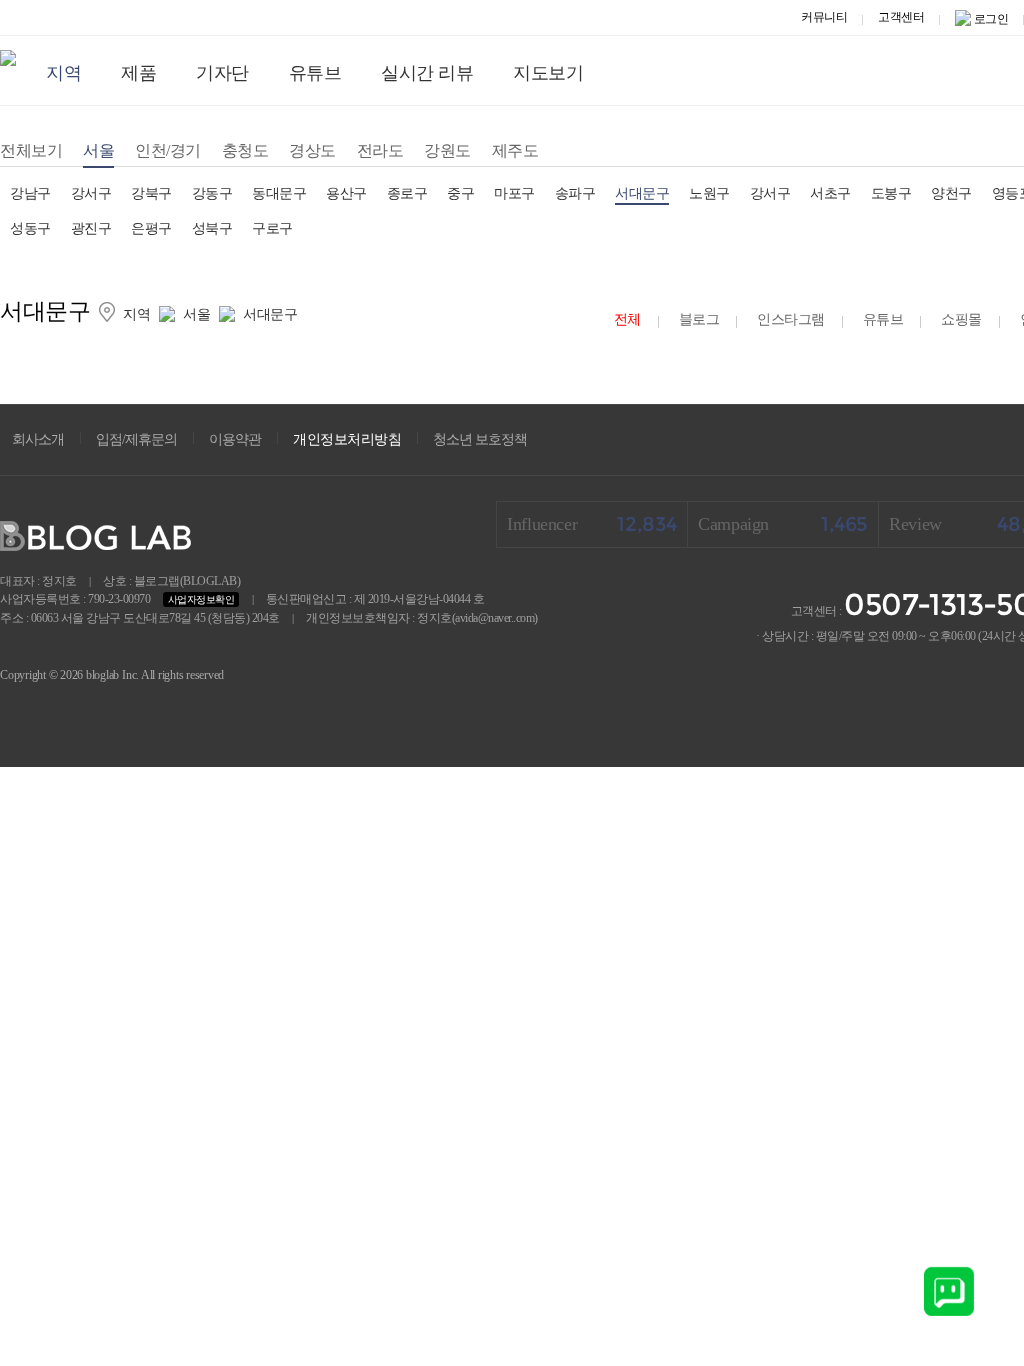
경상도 (312, 150)
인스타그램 (791, 319)
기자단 (222, 73)
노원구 (709, 193)
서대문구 (642, 193)
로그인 (991, 19)
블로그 (699, 319)
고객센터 (901, 17)
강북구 (151, 193)
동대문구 (279, 193)
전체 (627, 319)
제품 (138, 73)
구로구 (272, 228)
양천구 (951, 193)
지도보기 (548, 73)
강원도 (447, 150)
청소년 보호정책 (480, 439)
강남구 (30, 193)
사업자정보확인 (201, 599)
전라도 (380, 150)
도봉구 (891, 193)
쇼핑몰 (961, 319)
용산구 (346, 193)
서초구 (830, 193)
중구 (460, 193)
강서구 (91, 193)
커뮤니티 (824, 17)
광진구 (91, 228)
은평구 (151, 228)
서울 (98, 150)
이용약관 (235, 439)
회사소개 (38, 439)
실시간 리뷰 (427, 73)
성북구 (212, 228)
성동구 (30, 228)
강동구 (212, 193)
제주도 (515, 150)
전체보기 (31, 150)
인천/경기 (168, 150)
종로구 (407, 193)
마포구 (514, 193)
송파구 (575, 193)
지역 (63, 73)
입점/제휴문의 (136, 439)
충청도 (245, 150)
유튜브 (315, 73)
